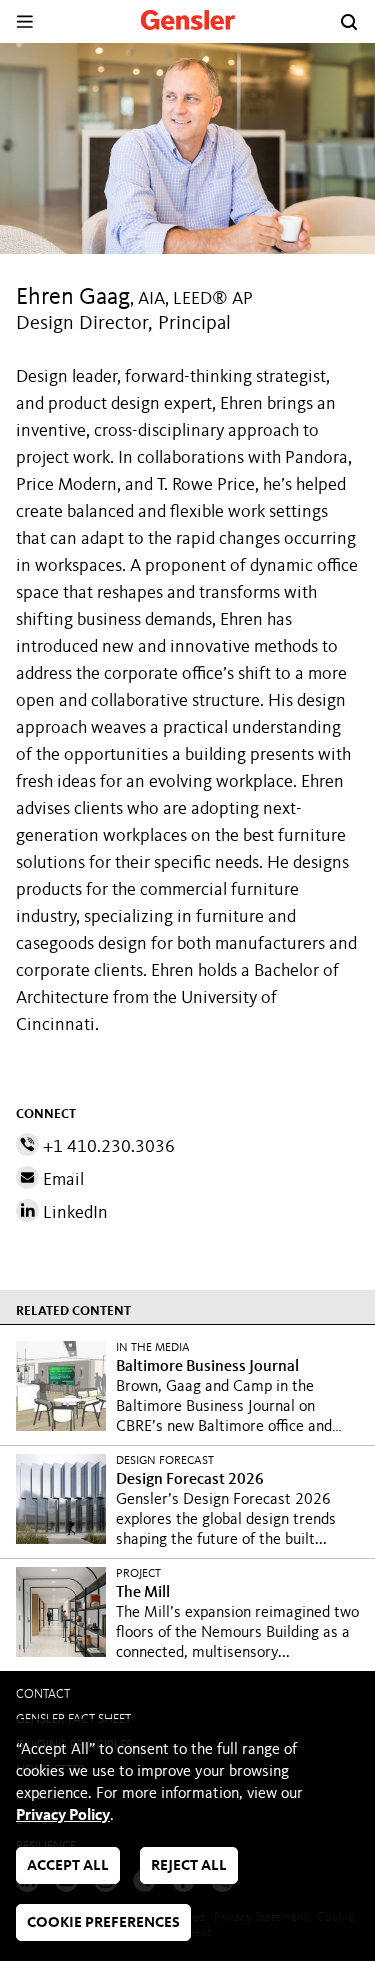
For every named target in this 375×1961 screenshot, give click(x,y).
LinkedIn (73, 1213)
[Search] (349, 22)
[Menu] (24, 21)
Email (61, 1180)
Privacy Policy (63, 1816)
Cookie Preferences (103, 1923)
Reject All (189, 1866)
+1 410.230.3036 (107, 1147)
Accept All (68, 1866)
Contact (43, 1694)
